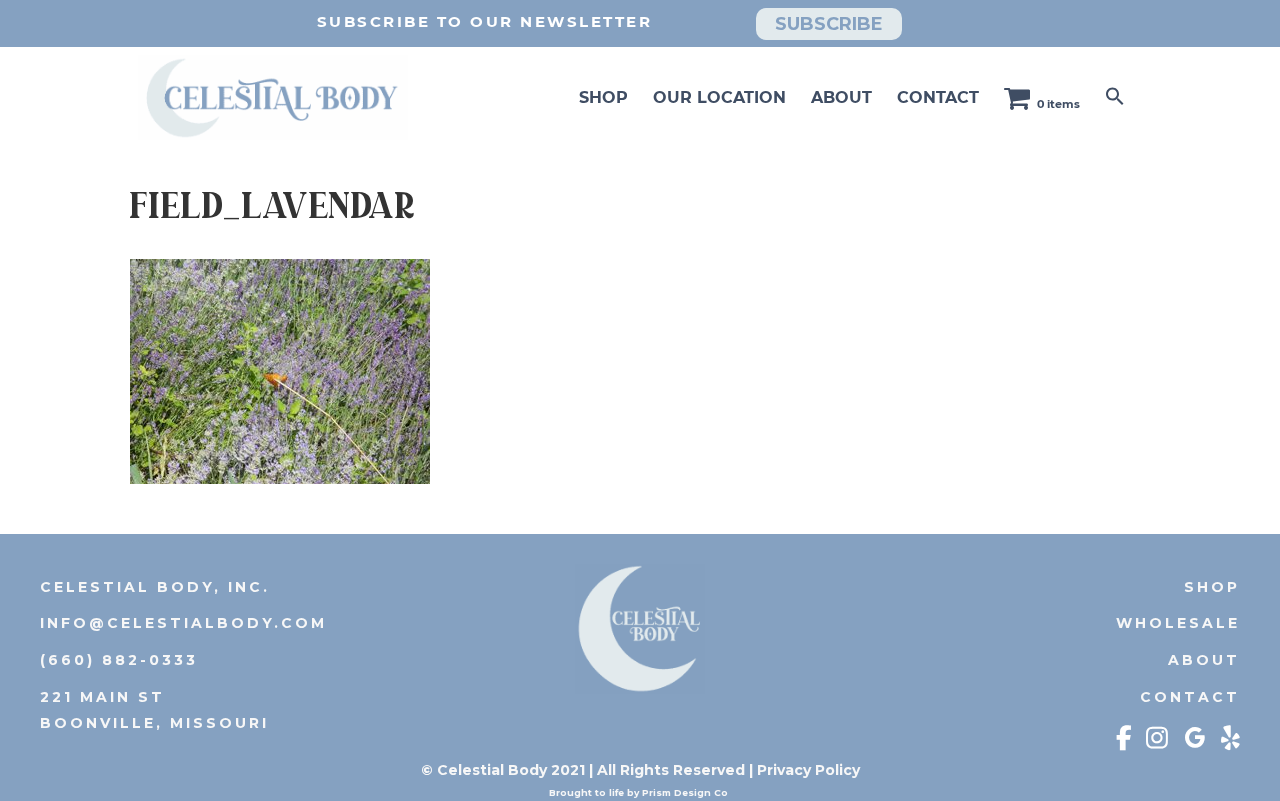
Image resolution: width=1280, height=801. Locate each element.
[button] (1115, 97)
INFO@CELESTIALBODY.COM (183, 623)
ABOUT (841, 97)
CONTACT (938, 97)
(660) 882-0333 (119, 660)
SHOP (603, 97)
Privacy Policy (808, 770)
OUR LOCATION (719, 97)
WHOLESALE (1178, 623)
